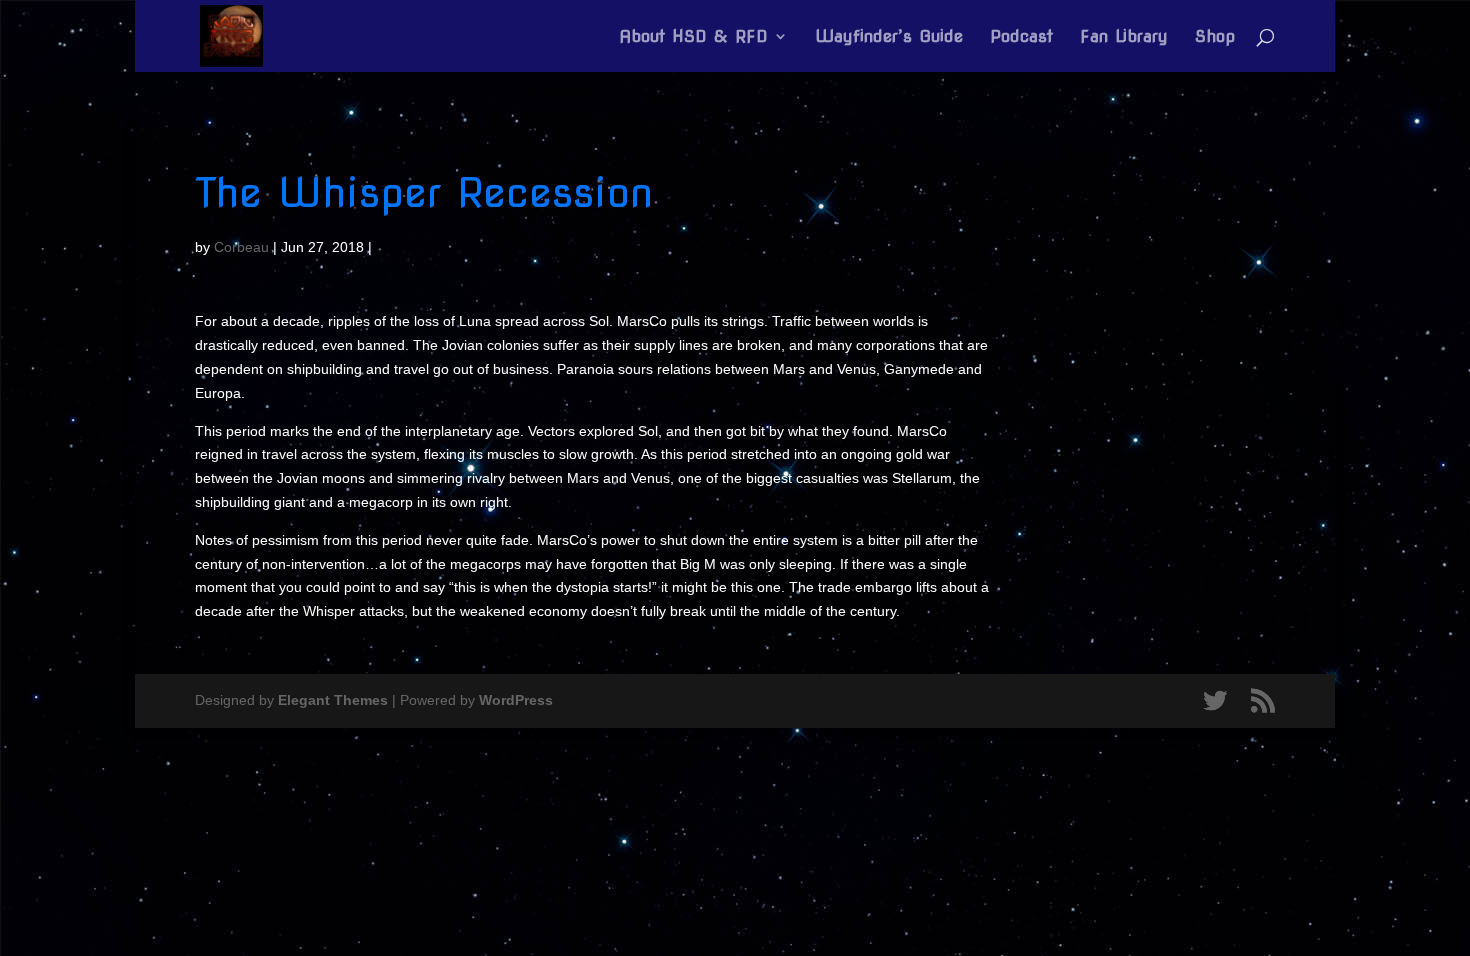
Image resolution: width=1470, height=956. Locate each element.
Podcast (1021, 37)
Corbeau (241, 247)
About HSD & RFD (693, 37)
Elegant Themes (333, 700)
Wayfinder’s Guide (889, 37)
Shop (1215, 37)
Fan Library (1124, 37)
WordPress (516, 700)
